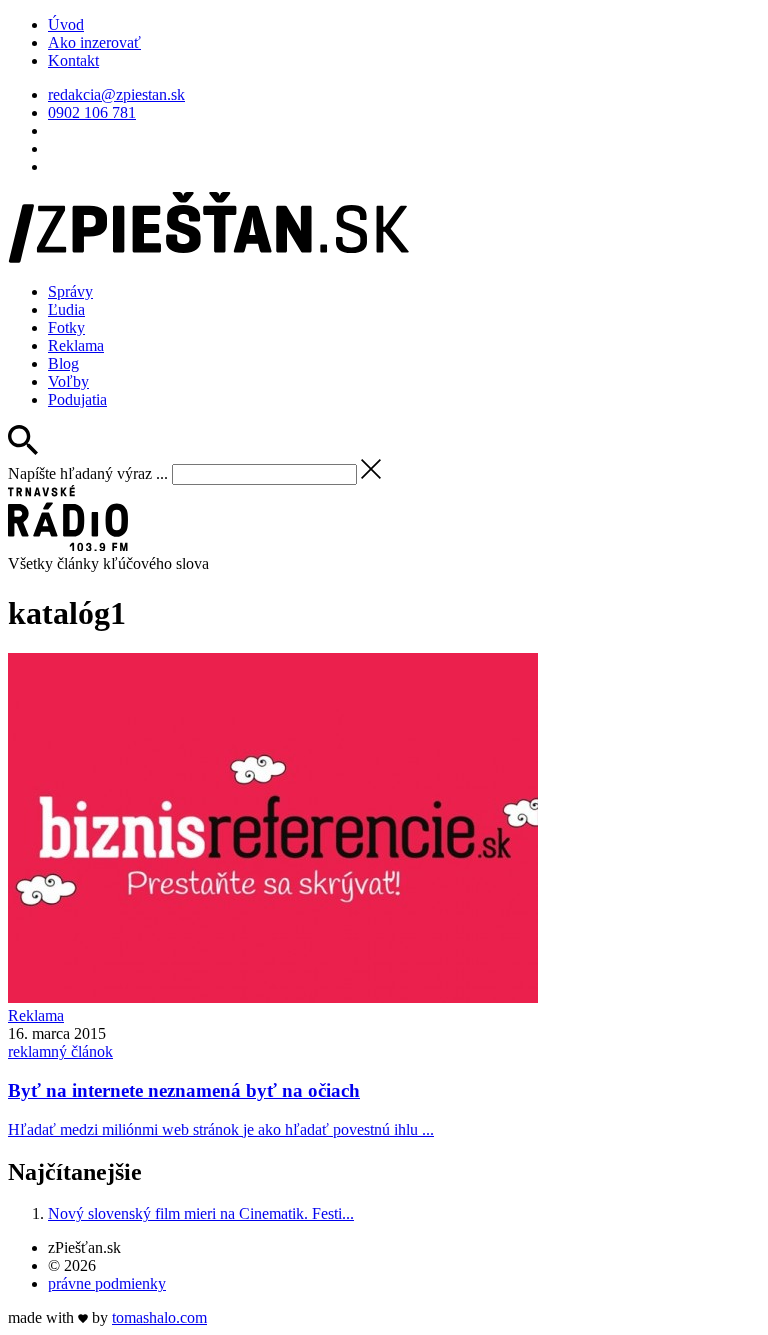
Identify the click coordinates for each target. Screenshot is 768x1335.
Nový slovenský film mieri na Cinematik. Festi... (201, 1213)
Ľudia (66, 309)
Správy (70, 291)
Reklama (76, 345)
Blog (63, 363)
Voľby (68, 381)
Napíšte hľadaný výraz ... (88, 473)
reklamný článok (60, 1051)
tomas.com (159, 1317)
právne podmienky (107, 1283)
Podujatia (77, 399)
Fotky (66, 327)
